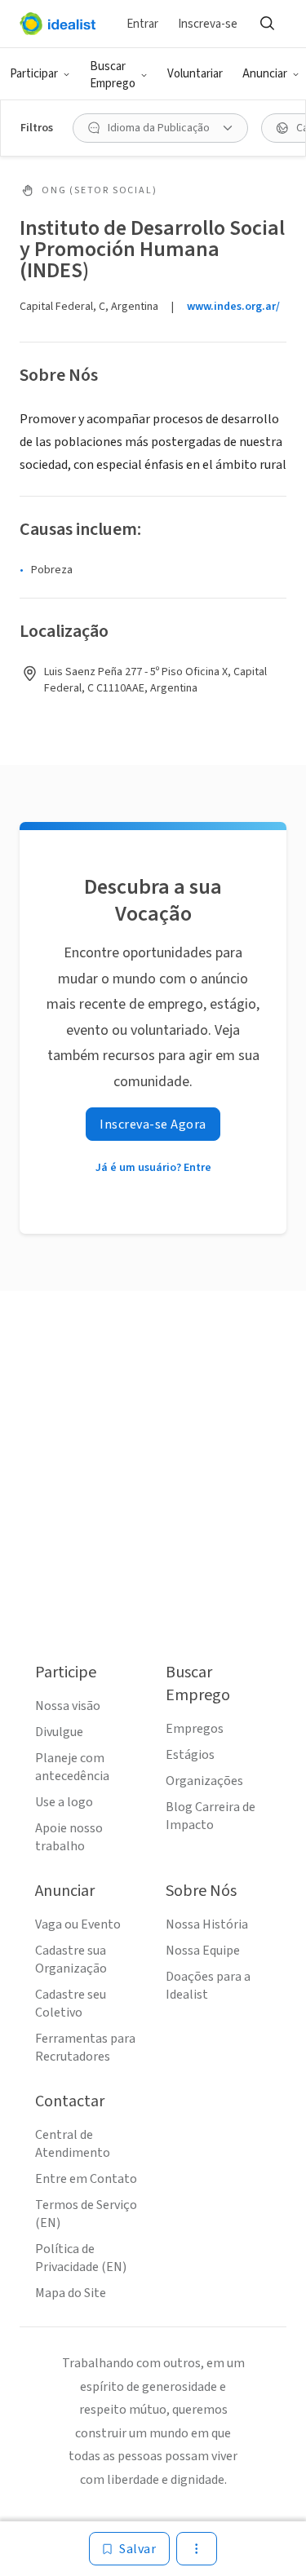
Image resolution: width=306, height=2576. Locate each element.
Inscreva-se (208, 24)
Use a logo (64, 1802)
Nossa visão (68, 1706)
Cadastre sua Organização (71, 1960)
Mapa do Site (71, 2293)
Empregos (195, 1729)
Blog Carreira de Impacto (211, 1816)
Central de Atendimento (73, 2144)
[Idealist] (58, 24)
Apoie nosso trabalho (69, 1837)
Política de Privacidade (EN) (81, 2258)
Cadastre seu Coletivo (71, 2004)
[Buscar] (267, 24)
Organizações (204, 1781)
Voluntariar (195, 74)
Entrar (142, 24)
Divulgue (59, 1732)
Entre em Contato (86, 2179)
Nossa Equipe (203, 1951)
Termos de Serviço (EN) (86, 2214)
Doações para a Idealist (208, 1986)
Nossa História (207, 1924)
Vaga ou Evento (78, 1924)
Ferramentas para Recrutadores (85, 2048)
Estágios (190, 1755)
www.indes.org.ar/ (233, 307)
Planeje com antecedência (72, 1767)
